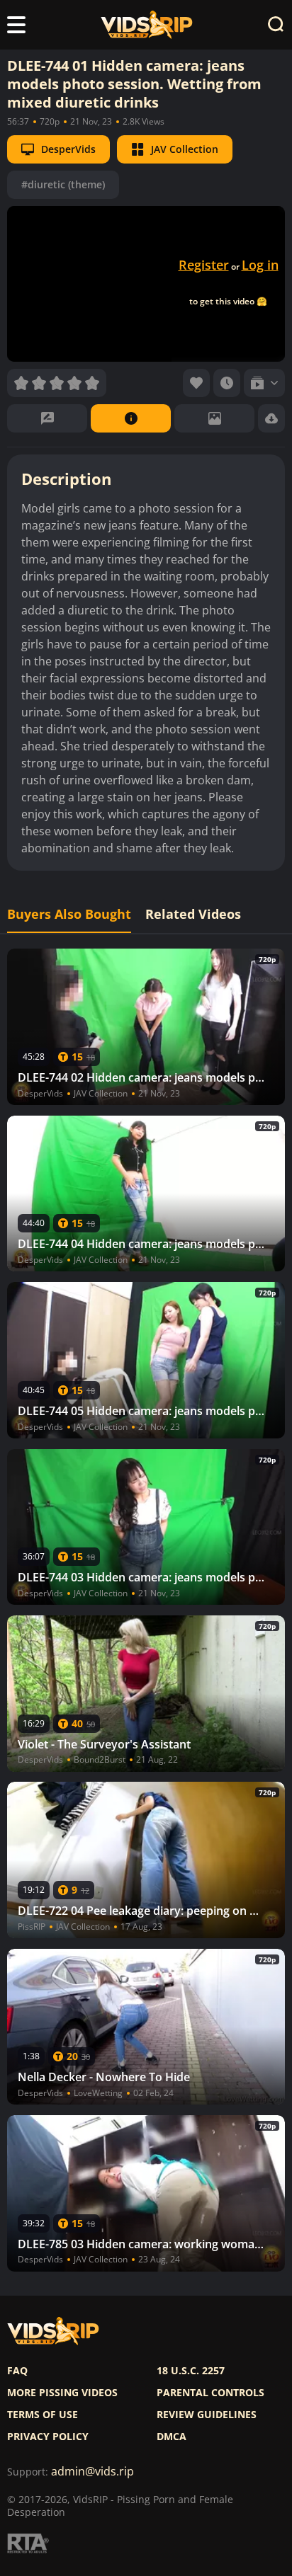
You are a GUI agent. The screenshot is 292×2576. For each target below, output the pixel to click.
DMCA (172, 2437)
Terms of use (43, 2415)
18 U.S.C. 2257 (191, 2371)
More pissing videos (62, 2393)
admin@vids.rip (92, 2472)
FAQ (17, 2371)
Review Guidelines (207, 2415)
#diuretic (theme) (63, 184)
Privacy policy (48, 2437)
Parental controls (210, 2393)
